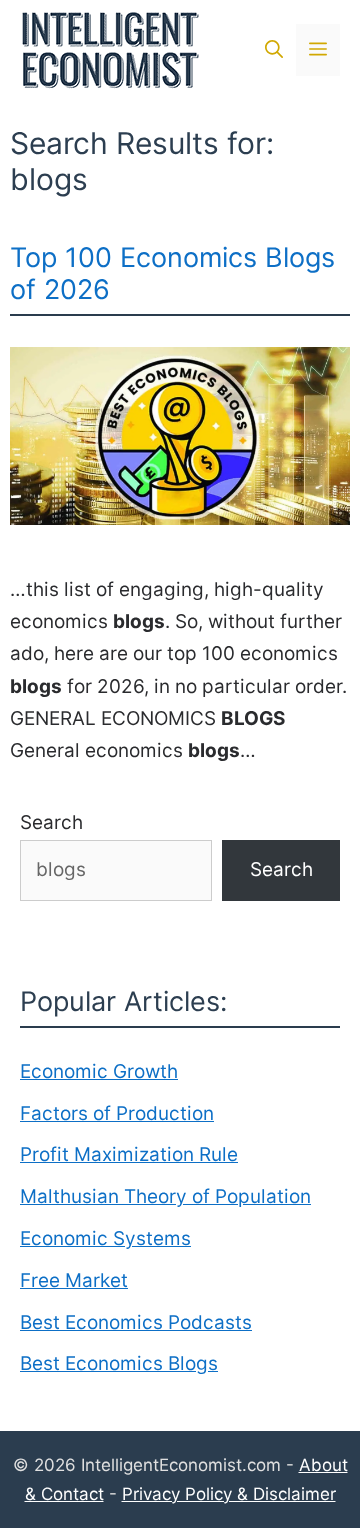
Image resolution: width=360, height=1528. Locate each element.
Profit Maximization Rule (129, 1154)
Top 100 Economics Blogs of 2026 (172, 273)
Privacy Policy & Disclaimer (229, 1494)
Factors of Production (117, 1113)
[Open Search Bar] (274, 50)
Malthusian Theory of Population (165, 1196)
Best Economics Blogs (119, 1363)
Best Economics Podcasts (136, 1322)
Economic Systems (105, 1238)
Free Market (74, 1280)
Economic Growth (99, 1071)
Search (51, 822)
